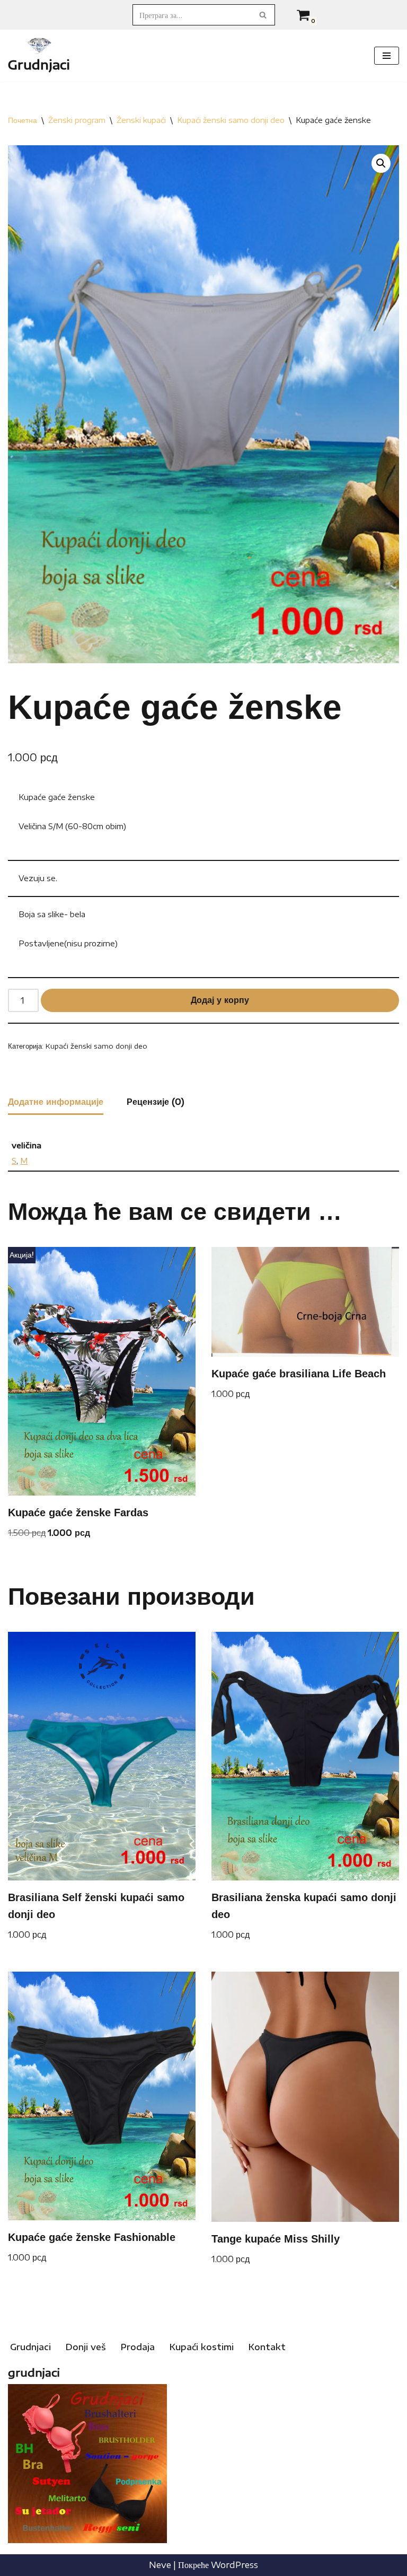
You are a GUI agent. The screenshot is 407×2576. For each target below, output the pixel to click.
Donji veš (86, 2347)
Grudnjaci (30, 2347)
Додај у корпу (220, 1000)
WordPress (235, 2565)
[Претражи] (263, 15)
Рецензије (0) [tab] (156, 1102)
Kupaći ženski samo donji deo (231, 120)
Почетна (23, 120)
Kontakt (267, 2347)
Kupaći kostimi (202, 2347)
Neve (160, 2565)
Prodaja (138, 2347)
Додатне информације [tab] (56, 1102)
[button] (381, 163)
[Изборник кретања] (387, 56)
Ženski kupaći (141, 120)
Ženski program (77, 120)
